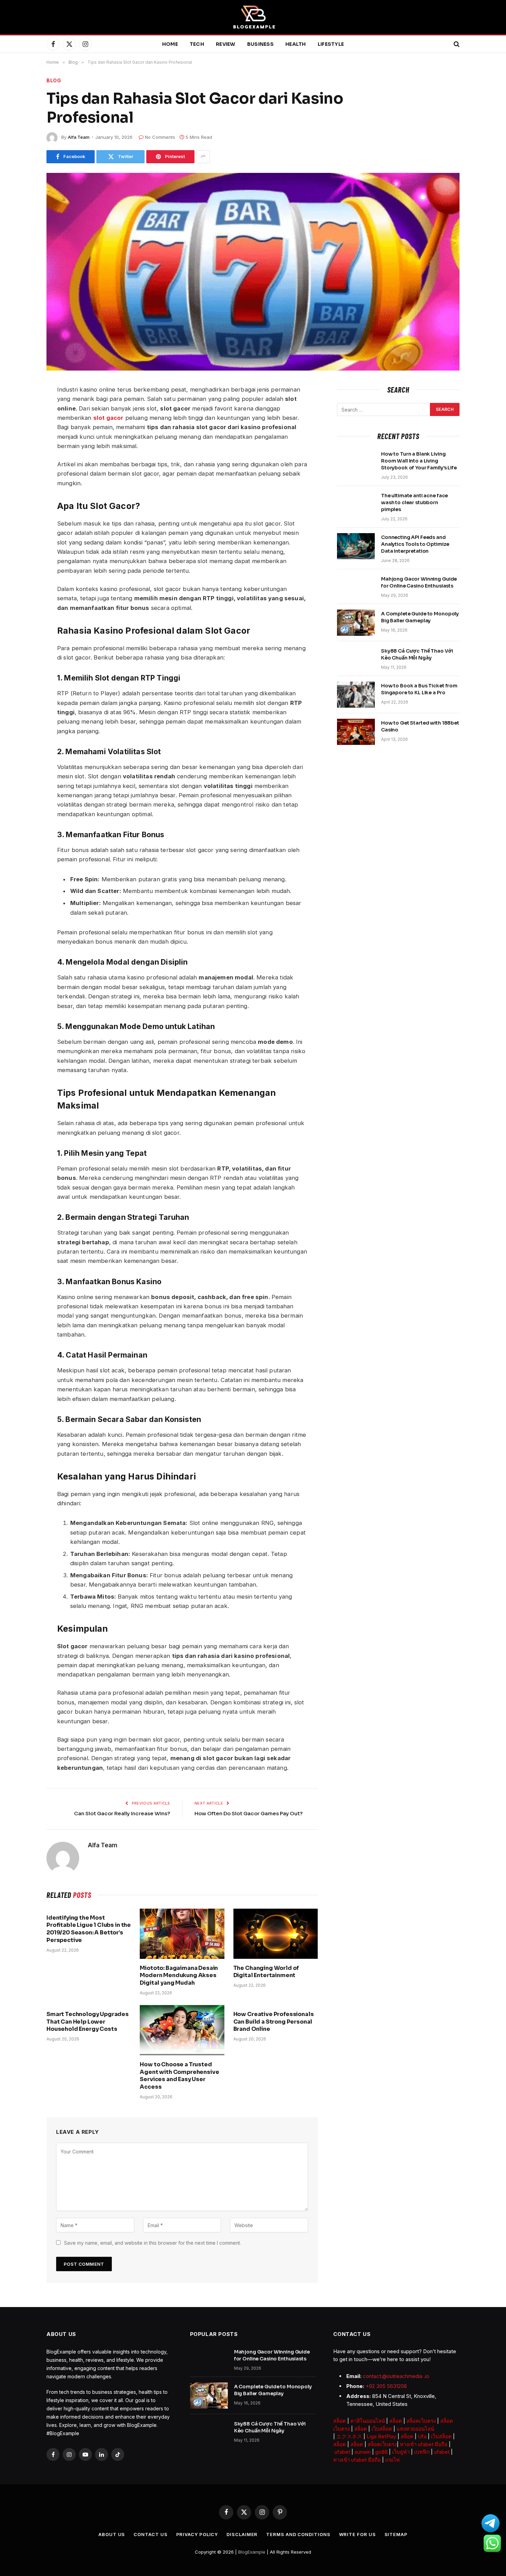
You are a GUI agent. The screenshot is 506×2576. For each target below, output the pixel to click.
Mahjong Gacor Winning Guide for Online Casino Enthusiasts (419, 582)
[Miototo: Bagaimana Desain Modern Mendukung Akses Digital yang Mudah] (182, 1934)
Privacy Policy (197, 2534)
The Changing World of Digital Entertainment (266, 1972)
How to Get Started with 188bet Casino (420, 726)
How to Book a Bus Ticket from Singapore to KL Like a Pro (419, 689)
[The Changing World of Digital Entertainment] (276, 1934)
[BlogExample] (253, 17)
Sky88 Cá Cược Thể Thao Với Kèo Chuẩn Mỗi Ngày (417, 654)
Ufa (422, 2436)
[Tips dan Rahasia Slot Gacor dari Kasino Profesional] (253, 272)
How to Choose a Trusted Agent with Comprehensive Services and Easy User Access (179, 2076)
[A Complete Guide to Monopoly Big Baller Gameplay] (356, 623)
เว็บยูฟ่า (401, 2452)
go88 (381, 2452)
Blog (54, 80)
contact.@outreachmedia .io (396, 2376)
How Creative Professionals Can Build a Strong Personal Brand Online (274, 2022)
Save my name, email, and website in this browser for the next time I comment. (152, 2243)
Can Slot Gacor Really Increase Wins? (122, 1813)
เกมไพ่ (392, 2460)
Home (170, 44)
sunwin (363, 2452)
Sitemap (396, 2534)
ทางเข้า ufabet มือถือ (424, 2444)
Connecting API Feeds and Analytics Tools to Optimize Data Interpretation (415, 544)
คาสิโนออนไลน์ (368, 2421)
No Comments (160, 137)
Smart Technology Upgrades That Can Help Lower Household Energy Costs (88, 2022)
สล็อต (340, 2421)
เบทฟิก (422, 2452)
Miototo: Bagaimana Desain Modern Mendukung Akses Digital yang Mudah (179, 1976)
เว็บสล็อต (382, 2429)
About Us (112, 2534)
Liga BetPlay (381, 2436)
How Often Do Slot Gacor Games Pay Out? (249, 1813)
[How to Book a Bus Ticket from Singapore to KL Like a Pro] (356, 695)
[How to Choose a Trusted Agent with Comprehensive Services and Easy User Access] (182, 2030)
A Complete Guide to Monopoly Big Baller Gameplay (420, 617)
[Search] (456, 44)
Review (226, 44)
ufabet (342, 2452)
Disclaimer (242, 2534)
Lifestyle (331, 44)
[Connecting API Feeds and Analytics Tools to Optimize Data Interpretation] (356, 546)
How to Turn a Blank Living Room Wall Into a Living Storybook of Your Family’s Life (419, 461)
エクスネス (349, 2436)
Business (260, 44)
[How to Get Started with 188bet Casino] (356, 732)
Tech (197, 44)
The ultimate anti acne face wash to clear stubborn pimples (414, 502)
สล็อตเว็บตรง (421, 2421)
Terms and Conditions (298, 2534)
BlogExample (252, 2552)
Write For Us (357, 2534)
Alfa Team (79, 137)
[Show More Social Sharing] (203, 157)
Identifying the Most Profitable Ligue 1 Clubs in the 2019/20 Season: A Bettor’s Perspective (89, 1929)
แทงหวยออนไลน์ (415, 2429)
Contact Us (150, 2534)
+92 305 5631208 (386, 2386)
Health (296, 44)
